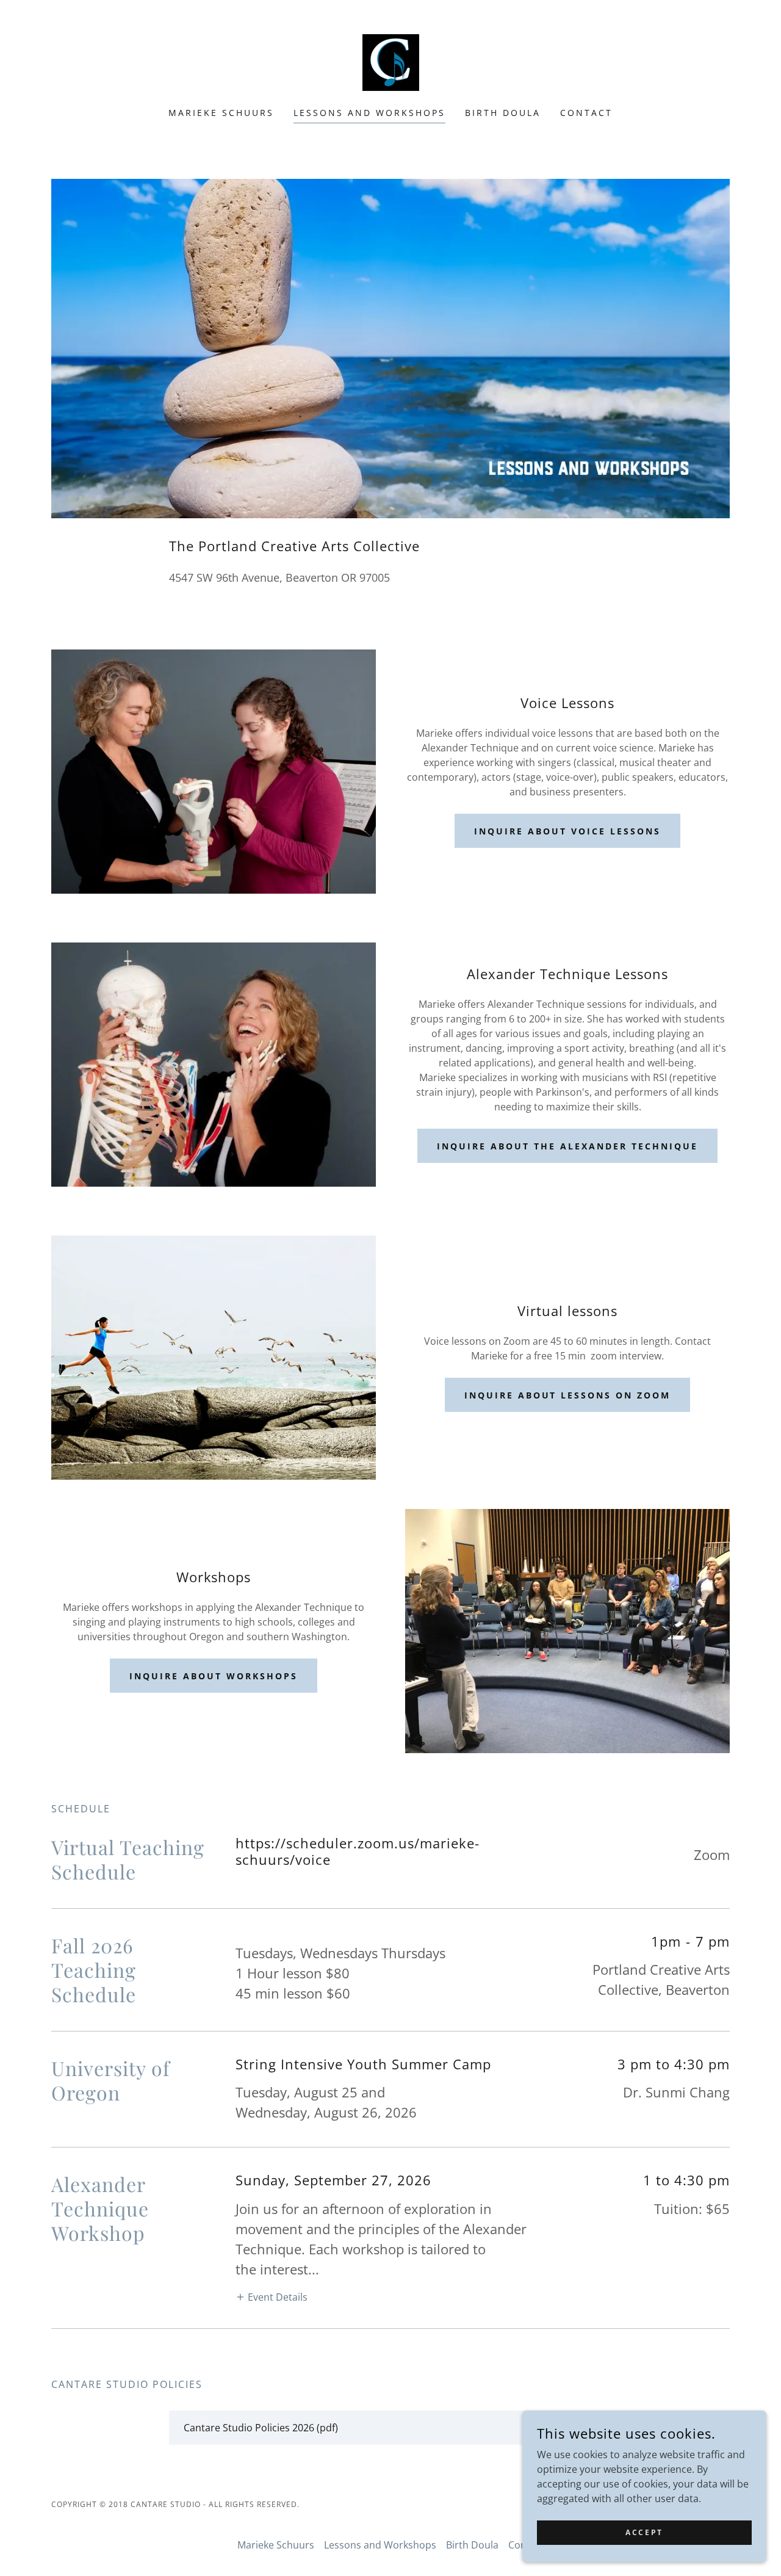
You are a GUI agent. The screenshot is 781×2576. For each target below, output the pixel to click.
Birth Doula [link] (503, 113)
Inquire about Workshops (214, 1676)
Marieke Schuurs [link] (221, 113)
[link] (391, 62)
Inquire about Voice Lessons (567, 831)
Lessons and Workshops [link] (369, 113)
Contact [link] (586, 113)
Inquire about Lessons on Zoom (568, 1395)
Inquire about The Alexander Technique (567, 1146)
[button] (272, 2296)
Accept (644, 2532)
